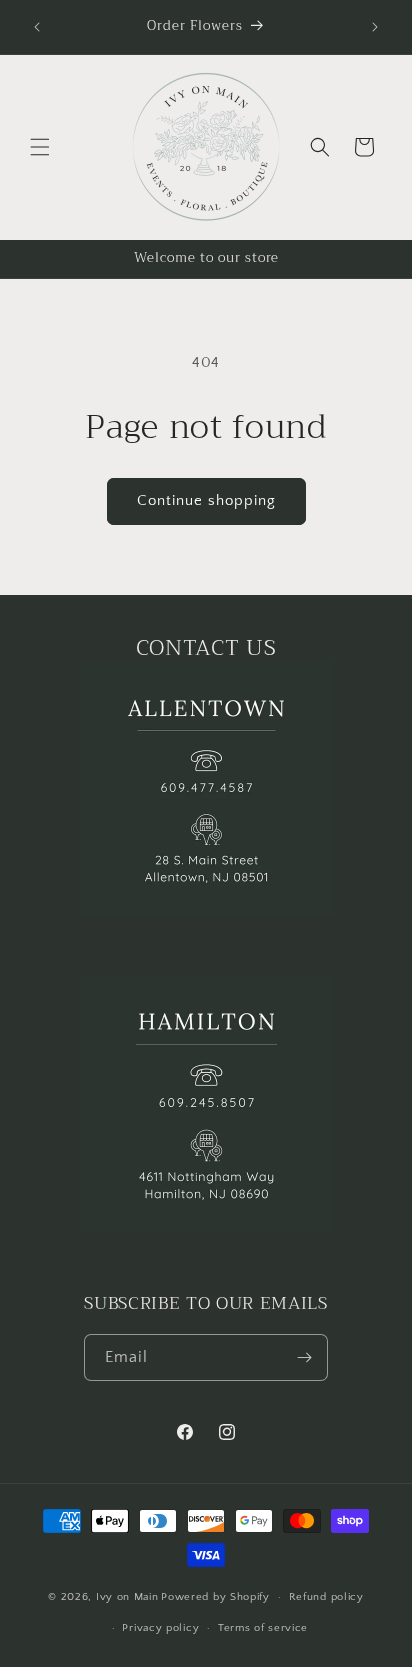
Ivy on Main (127, 1597)
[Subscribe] (305, 1357)
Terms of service (263, 1628)
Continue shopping (206, 500)
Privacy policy (160, 1628)
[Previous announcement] (37, 27)
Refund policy (326, 1597)
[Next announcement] (375, 27)
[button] (40, 147)
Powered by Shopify (215, 1597)
